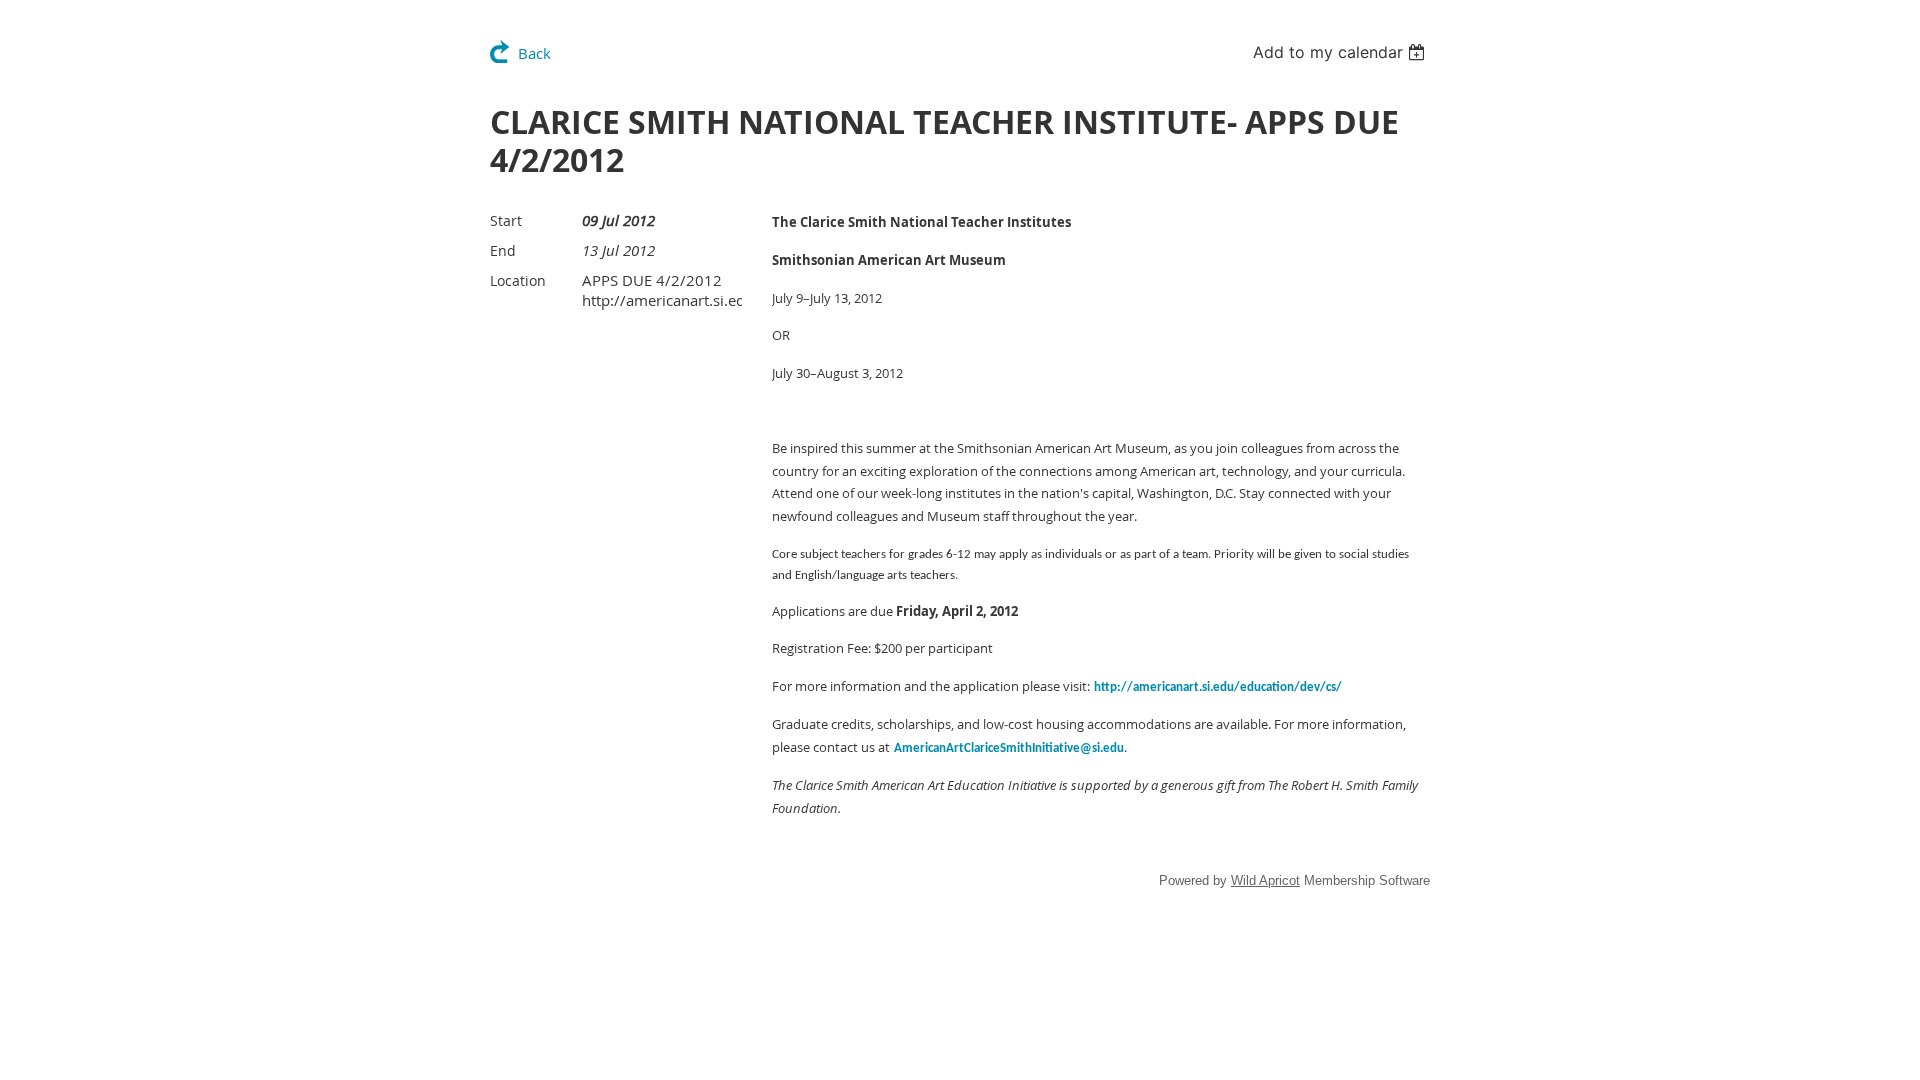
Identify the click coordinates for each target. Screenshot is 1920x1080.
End (503, 250)
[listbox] (1341, 52)
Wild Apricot (1265, 880)
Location (518, 280)
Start (506, 220)
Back (534, 53)
